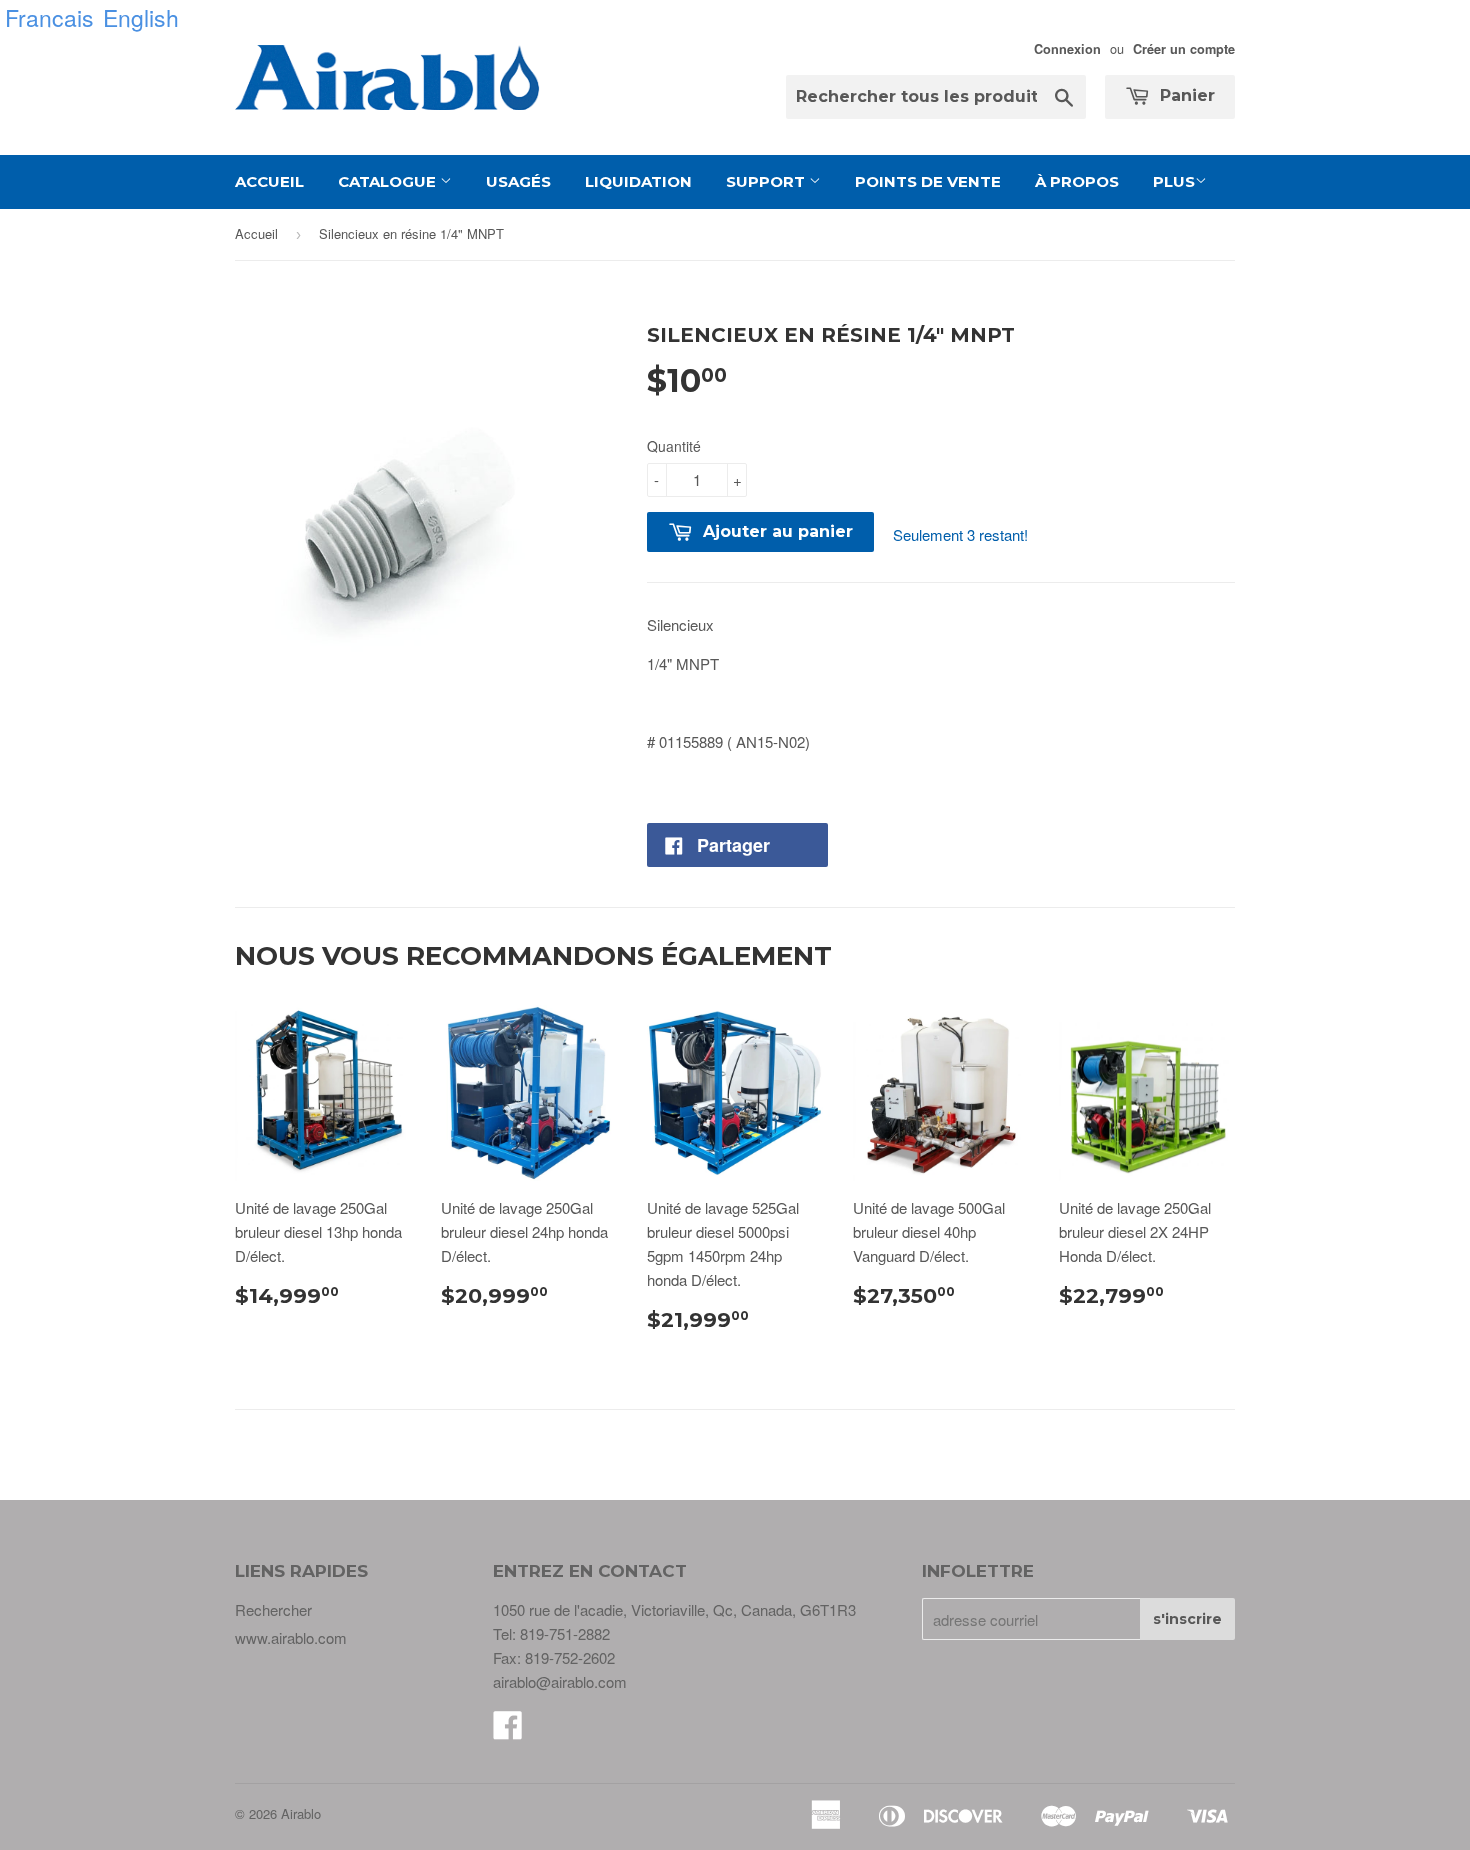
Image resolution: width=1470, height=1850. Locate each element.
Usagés (518, 181)
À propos (1077, 181)
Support (767, 181)
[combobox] (936, 97)
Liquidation (638, 181)
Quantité (674, 446)
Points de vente (928, 181)
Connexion (1067, 49)
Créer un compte (1184, 49)
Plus (1174, 181)
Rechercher (273, 1609)
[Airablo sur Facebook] (508, 1730)
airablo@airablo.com (560, 1681)
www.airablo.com (291, 1637)
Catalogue (389, 181)
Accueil (269, 181)
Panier (1185, 95)
